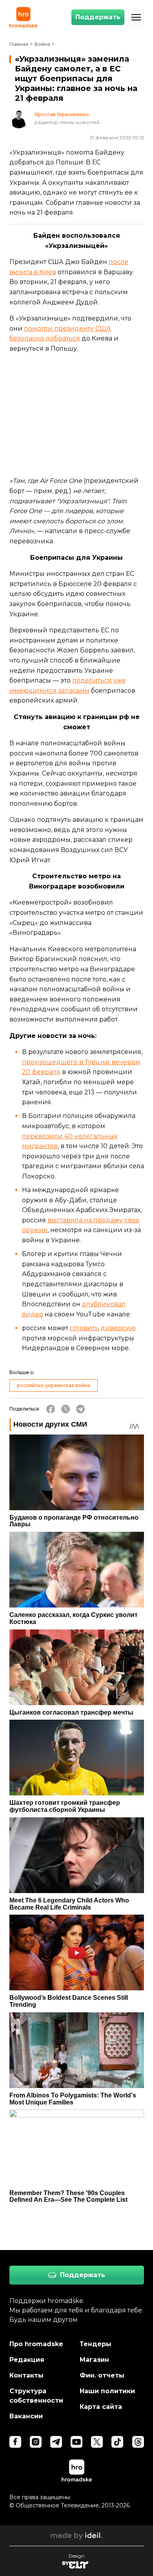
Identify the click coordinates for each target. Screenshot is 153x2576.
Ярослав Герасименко (62, 115)
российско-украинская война (54, 1385)
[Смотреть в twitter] (97, 2442)
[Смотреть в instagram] (36, 2442)
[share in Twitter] (66, 1409)
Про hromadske (36, 2344)
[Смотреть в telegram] (56, 2442)
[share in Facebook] (51, 1409)
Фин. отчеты (102, 2375)
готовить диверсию (103, 1328)
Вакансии (26, 2416)
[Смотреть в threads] (138, 2442)
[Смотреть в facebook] (15, 2442)
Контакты (26, 2375)
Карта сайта (101, 2407)
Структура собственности (36, 2396)
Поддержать (98, 17)
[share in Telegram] (80, 1409)
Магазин (94, 2360)
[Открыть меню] (136, 17)
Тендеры (96, 2344)
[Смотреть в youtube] (76, 2442)
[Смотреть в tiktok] (117, 2442)
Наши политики (107, 2391)
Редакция (27, 2360)
